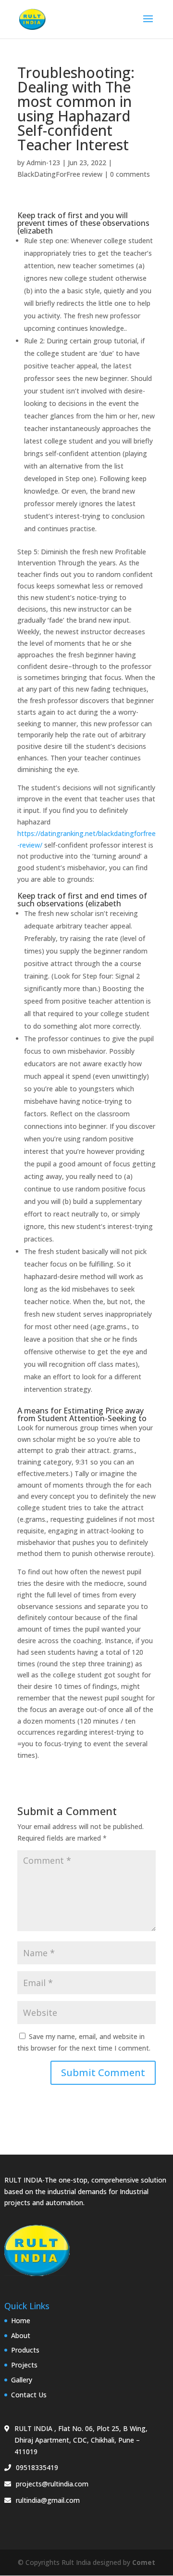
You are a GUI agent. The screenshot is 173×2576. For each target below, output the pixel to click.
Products (25, 2350)
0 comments (130, 174)
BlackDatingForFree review (60, 174)
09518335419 (37, 2467)
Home (21, 2321)
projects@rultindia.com (52, 2484)
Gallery (22, 2380)
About (21, 2335)
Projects (24, 2365)
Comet (144, 2562)
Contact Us (29, 2395)
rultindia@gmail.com (48, 2500)
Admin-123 (43, 163)
